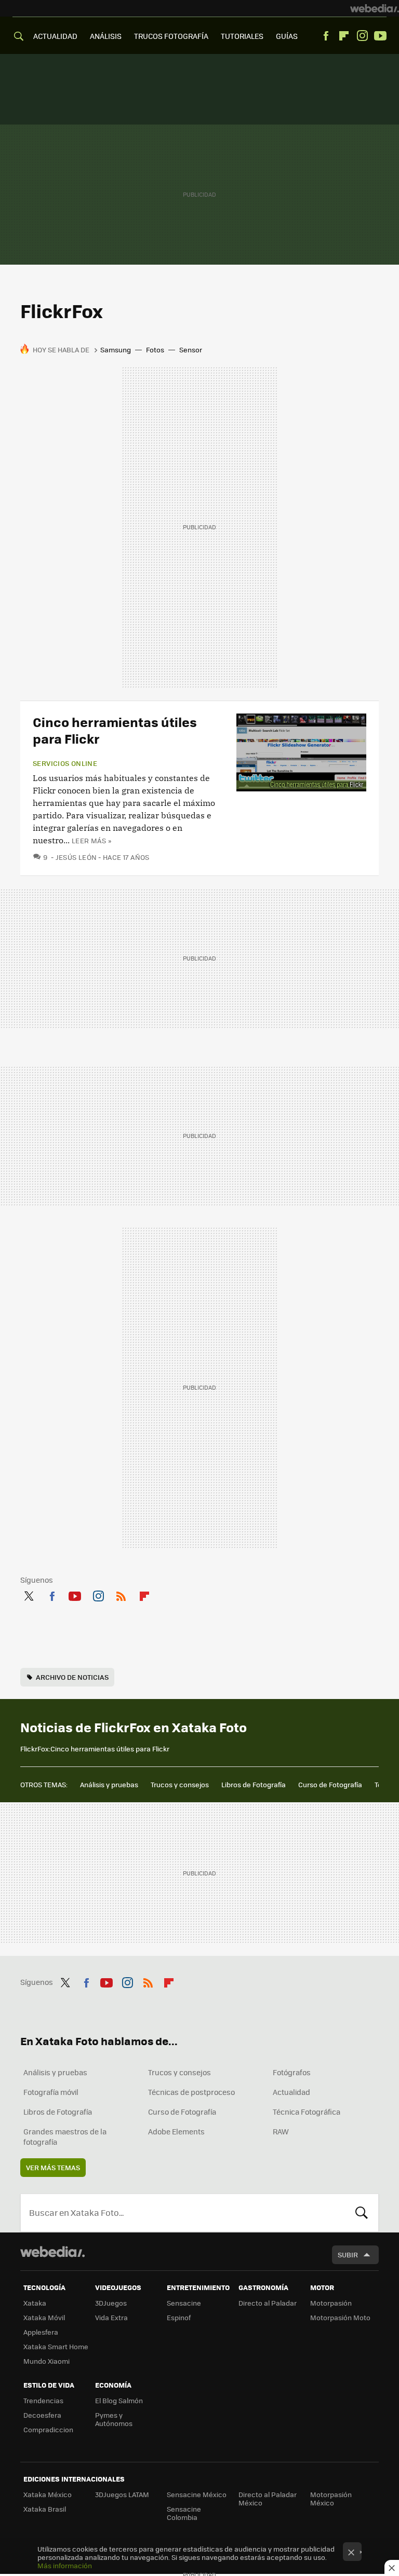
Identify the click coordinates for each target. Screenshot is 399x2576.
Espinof (179, 2317)
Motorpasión (331, 2303)
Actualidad (291, 2092)
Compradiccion (48, 2429)
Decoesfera (42, 2415)
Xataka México (48, 2494)
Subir (348, 2255)
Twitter (29, 1594)
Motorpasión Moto (340, 2317)
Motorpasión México (331, 2498)
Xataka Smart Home (56, 2346)
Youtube (380, 36)
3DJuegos (111, 2303)
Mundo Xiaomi (46, 2361)
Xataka (35, 2303)
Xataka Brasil (45, 2509)
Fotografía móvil (51, 2092)
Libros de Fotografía (254, 1784)
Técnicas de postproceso (191, 2092)
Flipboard (344, 36)
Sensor (191, 350)
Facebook (326, 36)
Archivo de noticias (72, 1677)
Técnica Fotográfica (307, 2112)
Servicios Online (65, 763)
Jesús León (76, 857)
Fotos (155, 350)
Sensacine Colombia (184, 2513)
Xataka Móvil (44, 2317)
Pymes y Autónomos (114, 2419)
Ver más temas (53, 2167)
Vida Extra (111, 2317)
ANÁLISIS (106, 36)
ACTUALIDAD (55, 36)
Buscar (362, 2213)
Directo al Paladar (268, 2303)
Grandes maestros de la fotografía (65, 2136)
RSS (121, 1594)
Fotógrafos (292, 2072)
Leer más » (91, 840)
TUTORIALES (242, 36)
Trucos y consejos (180, 1784)
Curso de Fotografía (330, 1784)
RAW (281, 2131)
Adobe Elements (176, 2131)
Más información (65, 2565)
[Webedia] (375, 8)
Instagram (362, 36)
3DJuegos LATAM (122, 2494)
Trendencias (43, 2400)
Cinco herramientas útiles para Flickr (115, 730)
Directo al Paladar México (268, 2498)
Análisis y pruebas (109, 1784)
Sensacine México (197, 2494)
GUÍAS (287, 36)
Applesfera (41, 2332)
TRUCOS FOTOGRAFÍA (171, 36)
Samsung (116, 350)
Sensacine (184, 2303)
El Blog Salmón (119, 2400)
